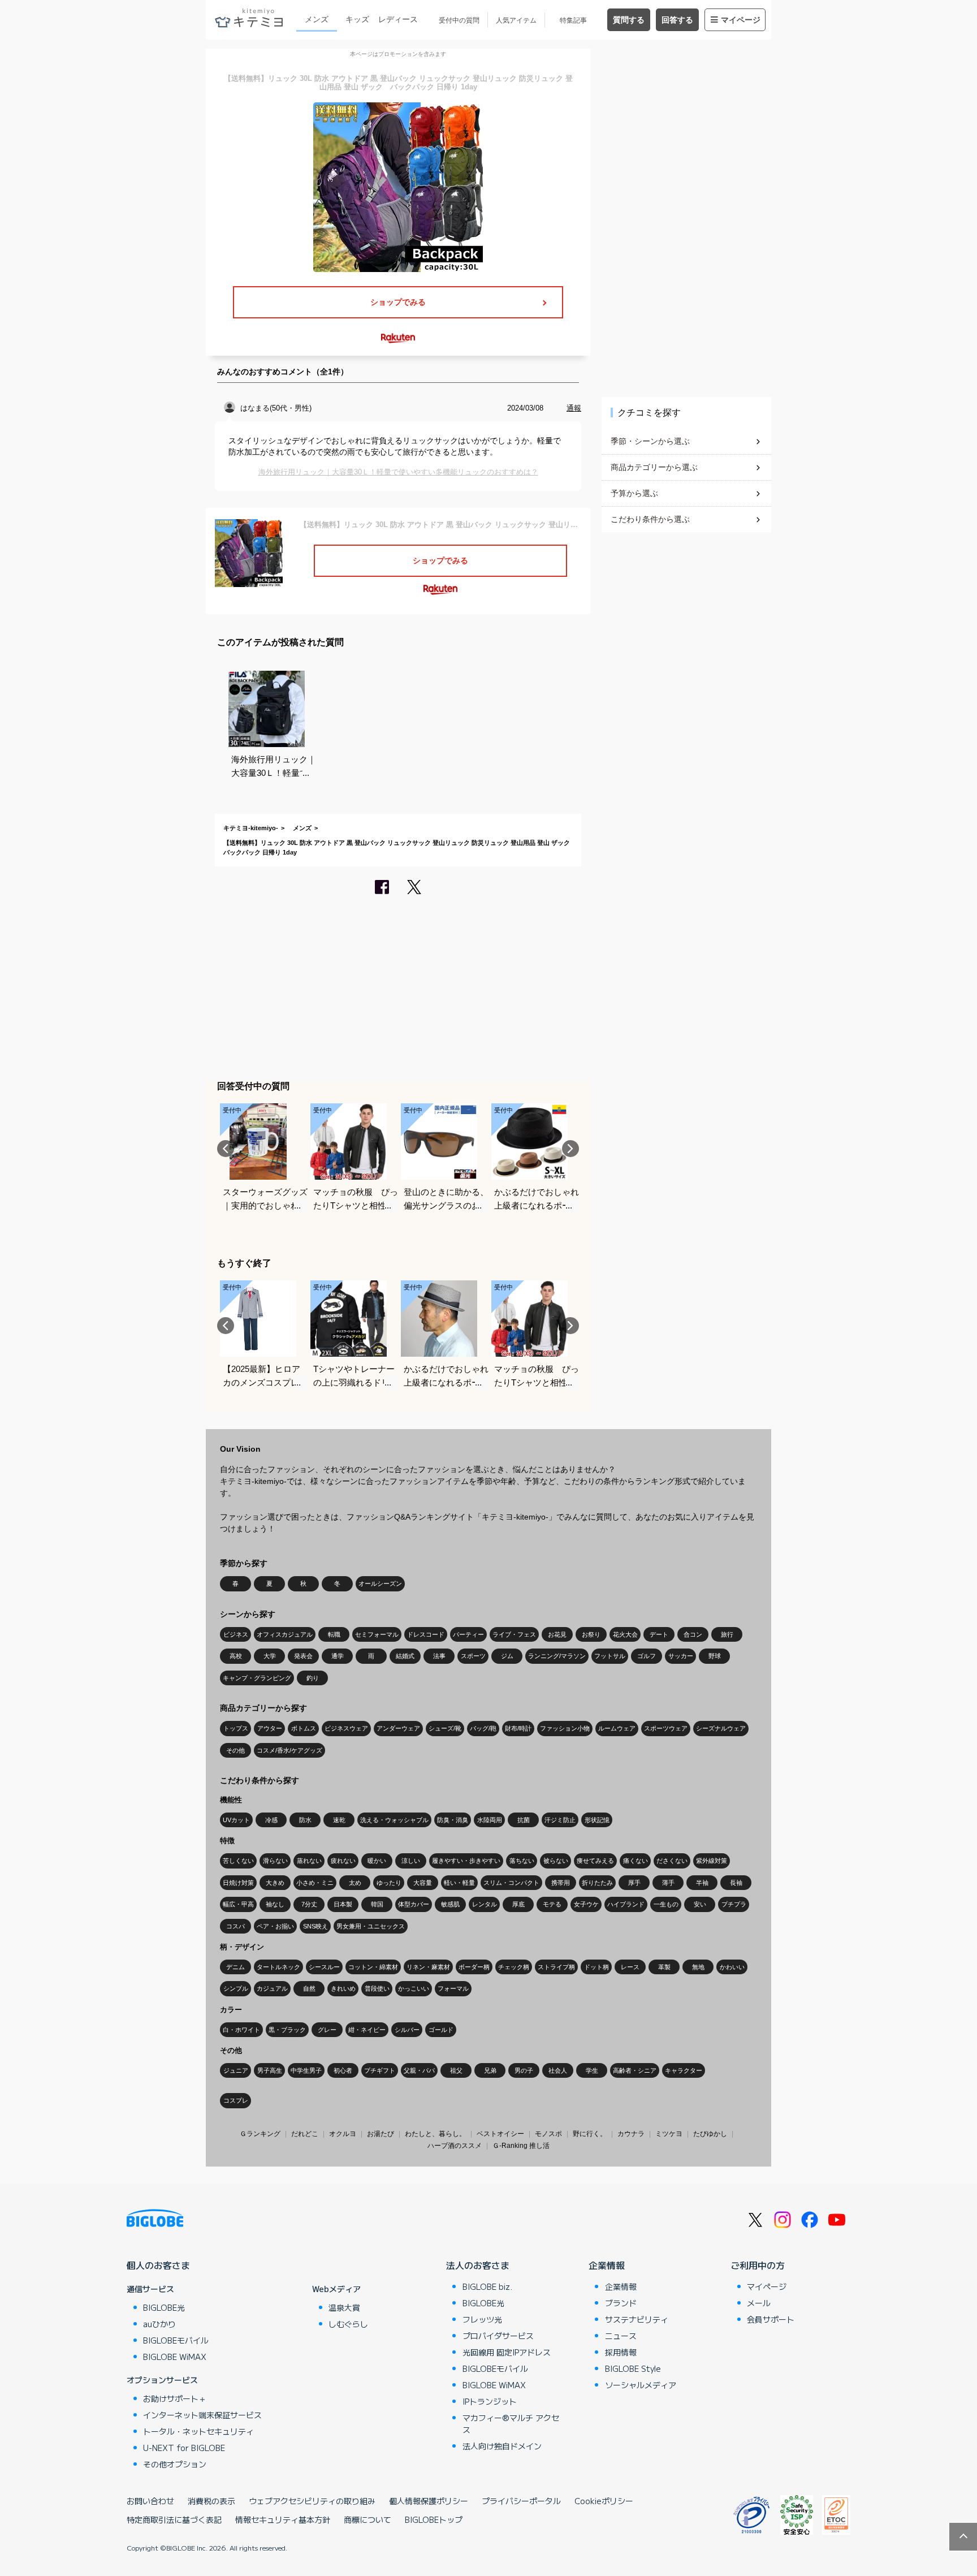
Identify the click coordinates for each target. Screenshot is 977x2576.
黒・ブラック (287, 2030)
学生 (592, 2070)
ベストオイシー (500, 2134)
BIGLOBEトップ (434, 2519)
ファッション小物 (565, 1728)
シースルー (324, 1967)
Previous (226, 1149)
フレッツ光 (482, 2319)
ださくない (672, 1861)
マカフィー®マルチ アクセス (511, 2424)
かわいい (732, 1967)
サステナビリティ (637, 2319)
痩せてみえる (595, 1861)
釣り (313, 1678)
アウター (270, 1728)
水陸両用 (490, 1820)
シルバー (407, 2030)
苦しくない (238, 1861)
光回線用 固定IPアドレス (507, 2352)
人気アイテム (516, 20)
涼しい (411, 1861)
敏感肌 (450, 1904)
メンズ (317, 19)
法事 (439, 1656)
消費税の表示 (211, 2501)
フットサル (610, 1656)
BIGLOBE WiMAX (175, 2357)
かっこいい (414, 1988)
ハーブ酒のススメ (455, 2146)
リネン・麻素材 (428, 1967)
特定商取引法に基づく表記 (174, 2519)
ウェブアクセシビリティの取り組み (312, 2501)
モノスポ (548, 2134)
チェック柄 (514, 1967)
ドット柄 (596, 1967)
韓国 (377, 1904)
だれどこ (305, 2134)
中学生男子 (306, 2070)
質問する (629, 20)
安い (700, 1904)
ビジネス (236, 1634)
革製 (664, 1967)
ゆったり (389, 1883)
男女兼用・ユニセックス (371, 1926)
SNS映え (315, 1926)
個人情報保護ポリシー (429, 2501)
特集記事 (573, 20)
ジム (507, 1656)
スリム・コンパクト (511, 1883)
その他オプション (175, 2464)
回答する (677, 20)
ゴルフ (647, 1656)
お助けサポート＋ (175, 2398)
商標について (368, 2519)
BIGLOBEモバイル (176, 2340)
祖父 (456, 2070)
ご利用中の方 (758, 2265)
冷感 (271, 1820)
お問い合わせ (150, 2501)
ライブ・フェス (514, 1634)
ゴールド (441, 2030)
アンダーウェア (398, 1728)
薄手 (668, 1883)
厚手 (634, 1883)
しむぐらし (348, 2324)
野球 (715, 1656)
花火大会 (625, 1634)
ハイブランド (626, 1904)
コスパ (235, 1926)
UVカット (236, 1820)
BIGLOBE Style (633, 2368)
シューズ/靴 (445, 1728)
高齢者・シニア (635, 2070)
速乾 (339, 1820)
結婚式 (405, 1656)
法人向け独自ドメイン (502, 2446)
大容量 (423, 1883)
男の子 (524, 2070)
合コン (693, 1634)
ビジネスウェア (346, 1728)
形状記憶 (597, 1820)
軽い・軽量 (459, 1883)
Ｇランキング (260, 2134)
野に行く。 (590, 2134)
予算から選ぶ (634, 493)
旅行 (727, 1634)
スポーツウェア (666, 1728)
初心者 (343, 2070)
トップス (236, 1728)
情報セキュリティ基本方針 (283, 2519)
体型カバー (414, 1904)
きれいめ (343, 1988)
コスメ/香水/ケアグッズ (289, 1750)
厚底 (518, 1904)
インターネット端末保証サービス (202, 2415)
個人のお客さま (158, 2265)
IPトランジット (490, 2401)
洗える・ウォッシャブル (394, 1820)
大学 (270, 1656)
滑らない (275, 1861)
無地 (698, 1967)
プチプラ (734, 1904)
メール (759, 2303)
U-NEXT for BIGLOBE (184, 2448)
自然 (309, 1988)
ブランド (621, 2303)
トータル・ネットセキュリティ (198, 2431)
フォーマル (453, 1988)
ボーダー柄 (474, 1967)
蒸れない (309, 1861)
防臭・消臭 (453, 1820)
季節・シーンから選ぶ (650, 441)
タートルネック (278, 1967)
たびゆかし (710, 2134)
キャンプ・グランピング (257, 1678)
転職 (334, 1634)
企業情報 (607, 2265)
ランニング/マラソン (557, 1656)
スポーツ (473, 1656)
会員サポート (771, 2319)
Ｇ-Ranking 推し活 (521, 2146)
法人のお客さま (478, 2265)
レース (630, 1967)
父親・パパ (419, 2070)
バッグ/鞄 (483, 1728)
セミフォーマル (377, 1634)
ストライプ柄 (556, 1967)
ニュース (621, 2336)
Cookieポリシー (604, 2501)
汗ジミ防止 (560, 1820)
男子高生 (270, 2070)
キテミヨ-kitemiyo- (251, 828)
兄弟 (490, 2070)
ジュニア (236, 2070)
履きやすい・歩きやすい (466, 1861)
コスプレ (236, 2100)
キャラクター (684, 2070)
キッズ (357, 19)
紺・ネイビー (367, 2030)
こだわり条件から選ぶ (650, 519)
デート (659, 1634)
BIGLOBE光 (164, 2307)
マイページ (741, 20)
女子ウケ (586, 1904)
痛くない (636, 1861)
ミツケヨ (669, 2134)
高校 (236, 1656)
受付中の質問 (459, 20)
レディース (398, 19)
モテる (552, 1904)
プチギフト (380, 2070)
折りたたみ (597, 1883)
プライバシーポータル (521, 2501)
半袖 (702, 1883)
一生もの (666, 1904)
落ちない (522, 1861)
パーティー (468, 1634)
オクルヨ (343, 2134)
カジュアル (272, 1988)
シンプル (236, 1988)
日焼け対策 (238, 1883)
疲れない (343, 1861)
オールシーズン (380, 1583)
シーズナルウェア (721, 1728)
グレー (327, 2030)
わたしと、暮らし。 (435, 2134)
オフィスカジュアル (285, 1634)
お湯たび (381, 2134)
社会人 (558, 2070)
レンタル (485, 1904)
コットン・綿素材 (373, 1967)
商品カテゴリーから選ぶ (654, 467)
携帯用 (561, 1883)
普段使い (377, 1988)
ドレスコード (426, 1634)
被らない (556, 1861)
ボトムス (304, 1728)
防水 (305, 1820)
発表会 (303, 1656)
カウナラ (631, 2134)
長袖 (736, 1883)
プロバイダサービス (498, 2336)
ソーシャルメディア (641, 2385)
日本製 (343, 1904)
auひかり (159, 2324)
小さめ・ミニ (315, 1883)
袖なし (275, 1904)
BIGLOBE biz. (487, 2286)
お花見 (557, 1634)
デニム (235, 1967)
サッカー (681, 1656)
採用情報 (621, 2352)
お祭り (591, 1634)
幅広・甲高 (238, 1904)
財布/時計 (518, 1728)
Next (570, 1149)
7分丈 (309, 1904)
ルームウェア (617, 1728)
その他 (235, 1750)
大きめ (275, 1883)
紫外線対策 (712, 1861)
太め (355, 1883)
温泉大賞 (344, 2307)
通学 (338, 1656)
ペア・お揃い (275, 1926)
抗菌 (524, 1820)
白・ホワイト (241, 2030)
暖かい (377, 1861)
